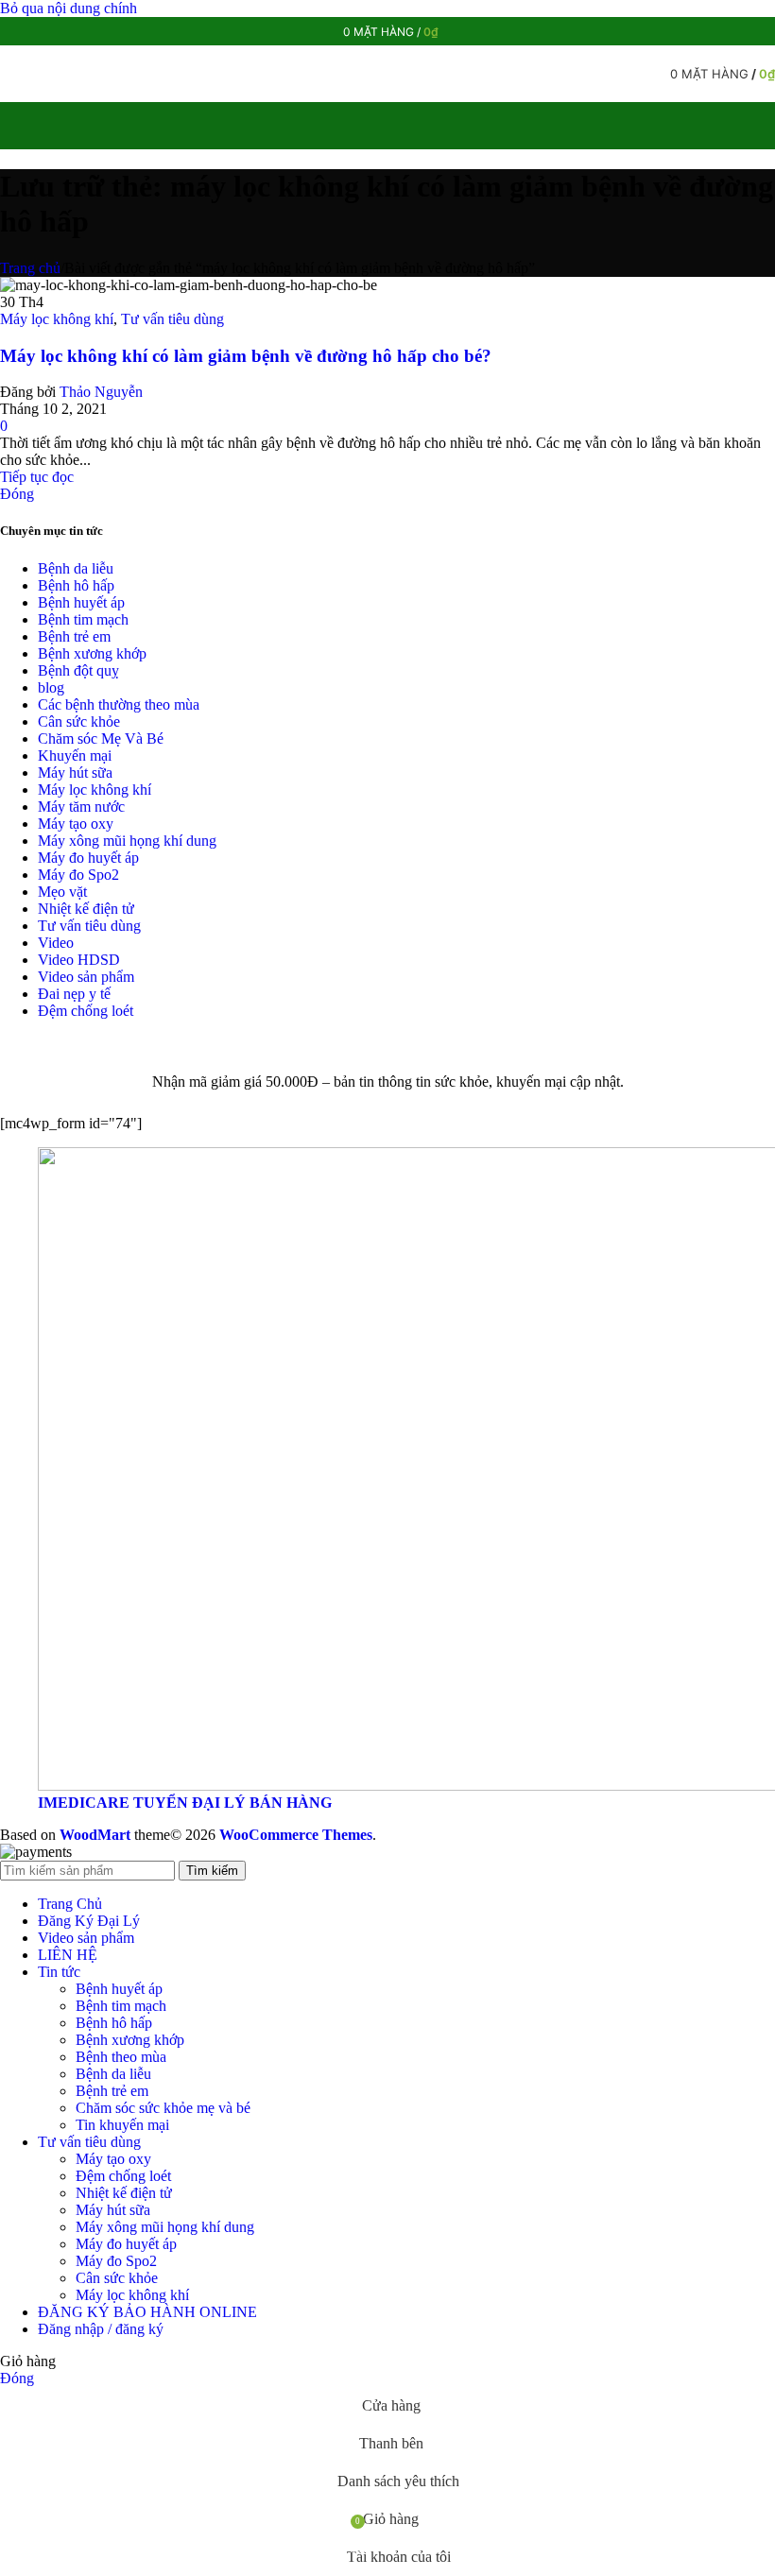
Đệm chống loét (86, 1011)
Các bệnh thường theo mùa (119, 704)
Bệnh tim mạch (83, 619)
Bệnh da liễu (76, 568)
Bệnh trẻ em (74, 636)
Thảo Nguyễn (101, 392)
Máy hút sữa (75, 773)
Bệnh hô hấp (76, 585)
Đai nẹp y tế (74, 994)
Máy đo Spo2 (78, 875)
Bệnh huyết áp (81, 602)
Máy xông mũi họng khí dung (127, 841)
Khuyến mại (75, 756)
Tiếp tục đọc (37, 477)
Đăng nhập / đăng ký (101, 2329)
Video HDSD (79, 960)
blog (51, 687)
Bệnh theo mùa (121, 2057)
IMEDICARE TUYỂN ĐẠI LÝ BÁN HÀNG (185, 1803)
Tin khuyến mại (122, 2125)
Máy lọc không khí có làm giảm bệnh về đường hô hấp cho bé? (246, 356)
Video (56, 943)
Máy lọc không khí (57, 319)
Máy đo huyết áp (88, 858)
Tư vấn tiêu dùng (172, 319)
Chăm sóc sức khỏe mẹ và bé (163, 2108)
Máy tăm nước (81, 807)
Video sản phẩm (86, 977)
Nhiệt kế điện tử (86, 909)
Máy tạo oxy (76, 824)
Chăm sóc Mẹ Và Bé (101, 738)
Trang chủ (30, 268)
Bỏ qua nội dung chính (69, 8)
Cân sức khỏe (79, 721)
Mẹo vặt (62, 892)
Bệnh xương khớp (92, 653)
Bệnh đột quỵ (78, 670)
